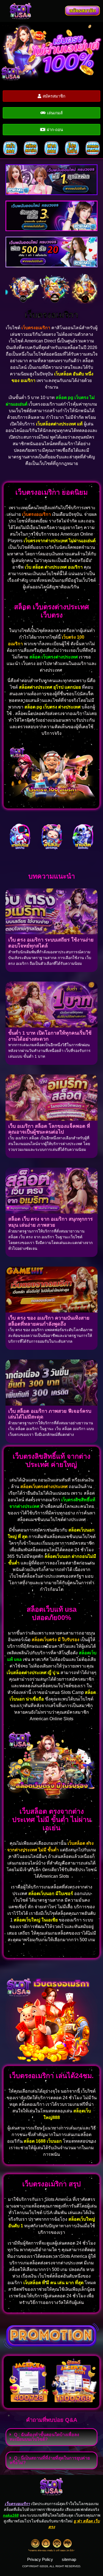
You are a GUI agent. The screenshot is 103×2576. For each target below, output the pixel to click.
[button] (52, 11)
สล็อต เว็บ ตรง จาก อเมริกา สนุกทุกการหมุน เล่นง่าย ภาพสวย (51, 1222)
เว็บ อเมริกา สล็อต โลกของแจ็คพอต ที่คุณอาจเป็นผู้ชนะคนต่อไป (49, 1129)
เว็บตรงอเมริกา (51, 315)
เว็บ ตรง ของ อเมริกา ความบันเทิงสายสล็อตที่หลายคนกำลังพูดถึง (49, 1321)
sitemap (69, 2559)
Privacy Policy (40, 2559)
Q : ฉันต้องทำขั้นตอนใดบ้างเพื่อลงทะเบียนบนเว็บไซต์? (44, 2437)
